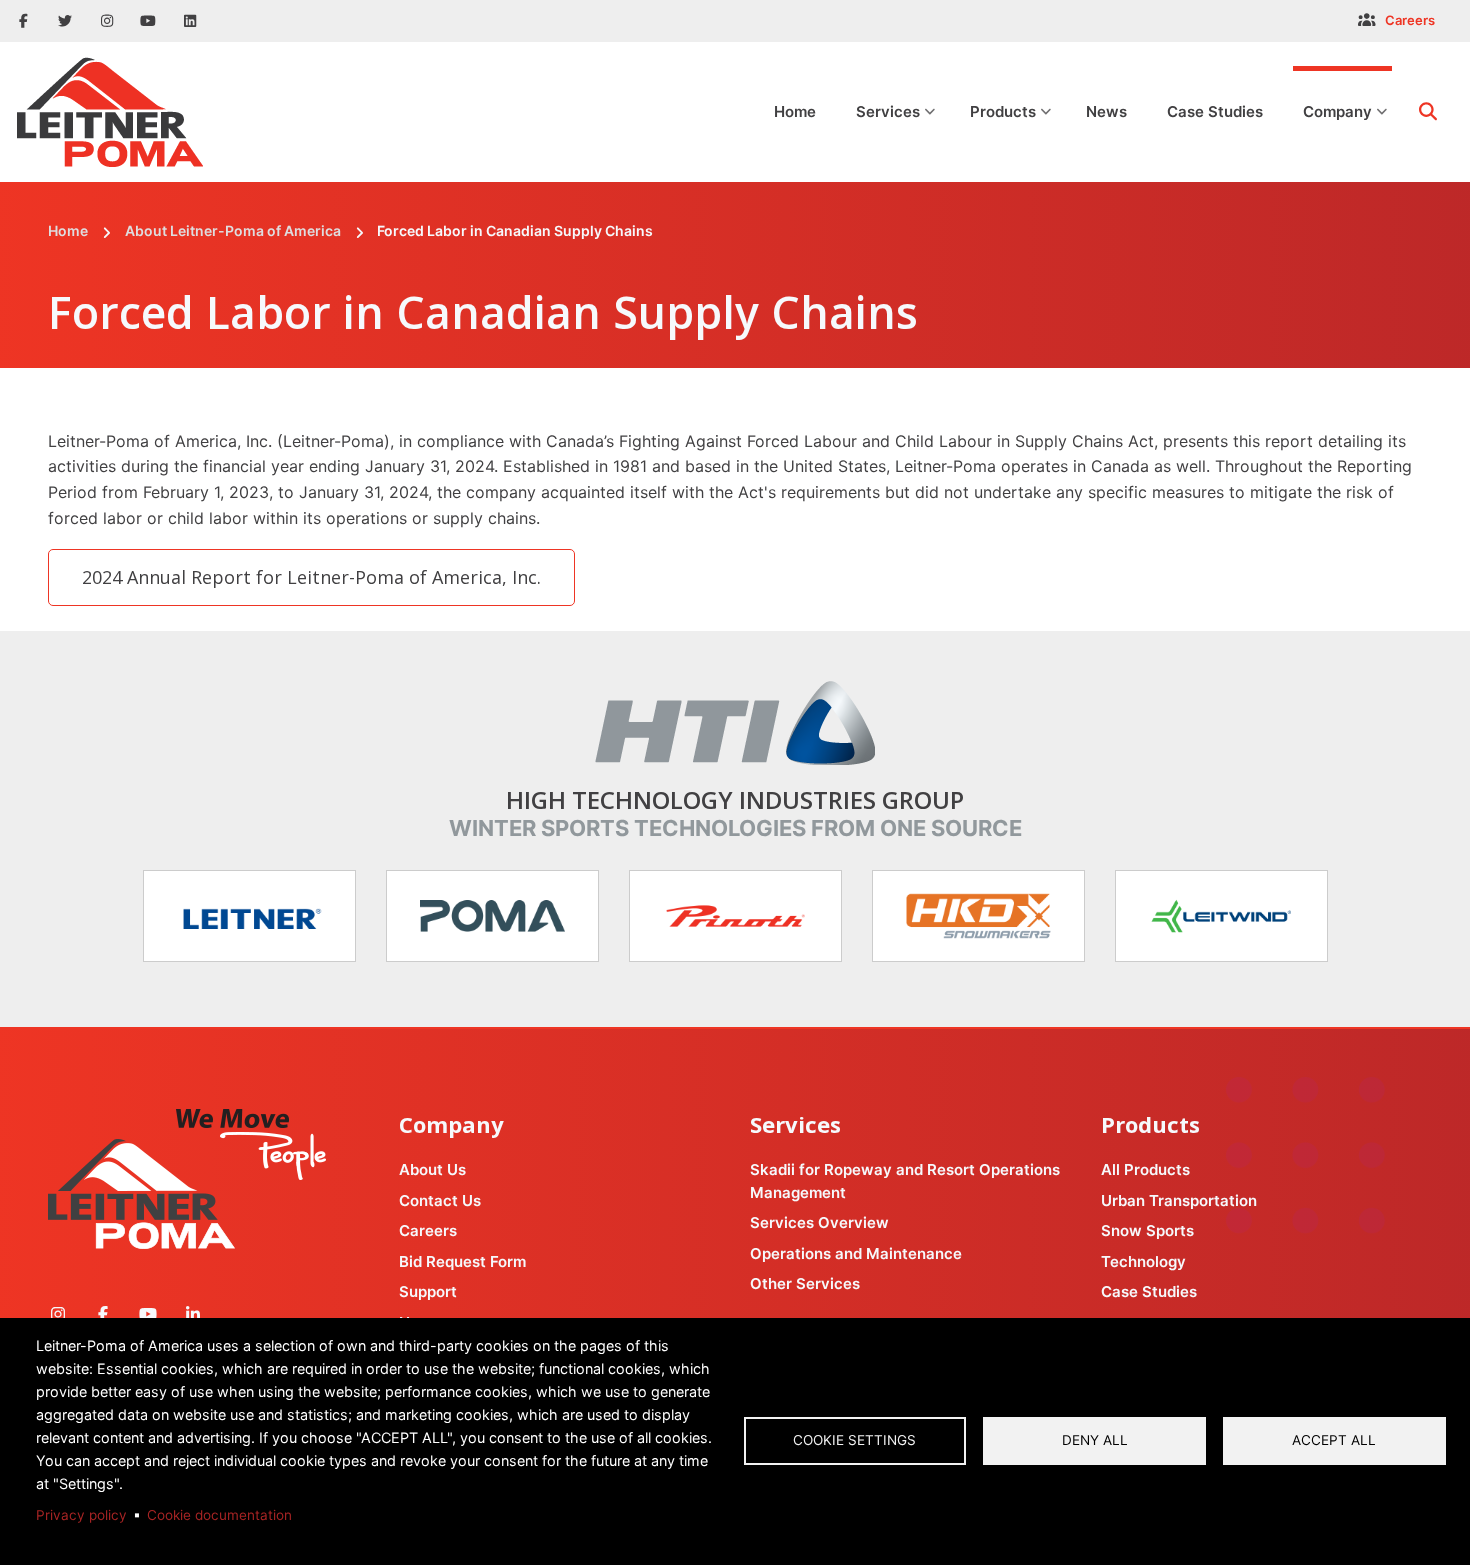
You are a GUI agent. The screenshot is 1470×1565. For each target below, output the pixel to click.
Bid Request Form (462, 1261)
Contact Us (440, 1200)
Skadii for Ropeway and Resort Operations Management (905, 1181)
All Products (1145, 1169)
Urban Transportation (1179, 1200)
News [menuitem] (1106, 111)
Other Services (805, 1283)
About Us (432, 1169)
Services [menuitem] (896, 130)
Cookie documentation (219, 1515)
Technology (1143, 1261)
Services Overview (819, 1222)
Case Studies (1149, 1291)
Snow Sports (1147, 1230)
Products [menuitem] (1011, 130)
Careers (1410, 20)
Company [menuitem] (1346, 130)
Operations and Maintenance (856, 1253)
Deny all (1095, 1440)
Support (428, 1291)
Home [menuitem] (795, 111)
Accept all (1334, 1440)
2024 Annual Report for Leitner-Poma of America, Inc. (311, 577)
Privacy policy (81, 1515)
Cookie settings (854, 1440)
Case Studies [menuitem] (1215, 111)
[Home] (109, 111)
